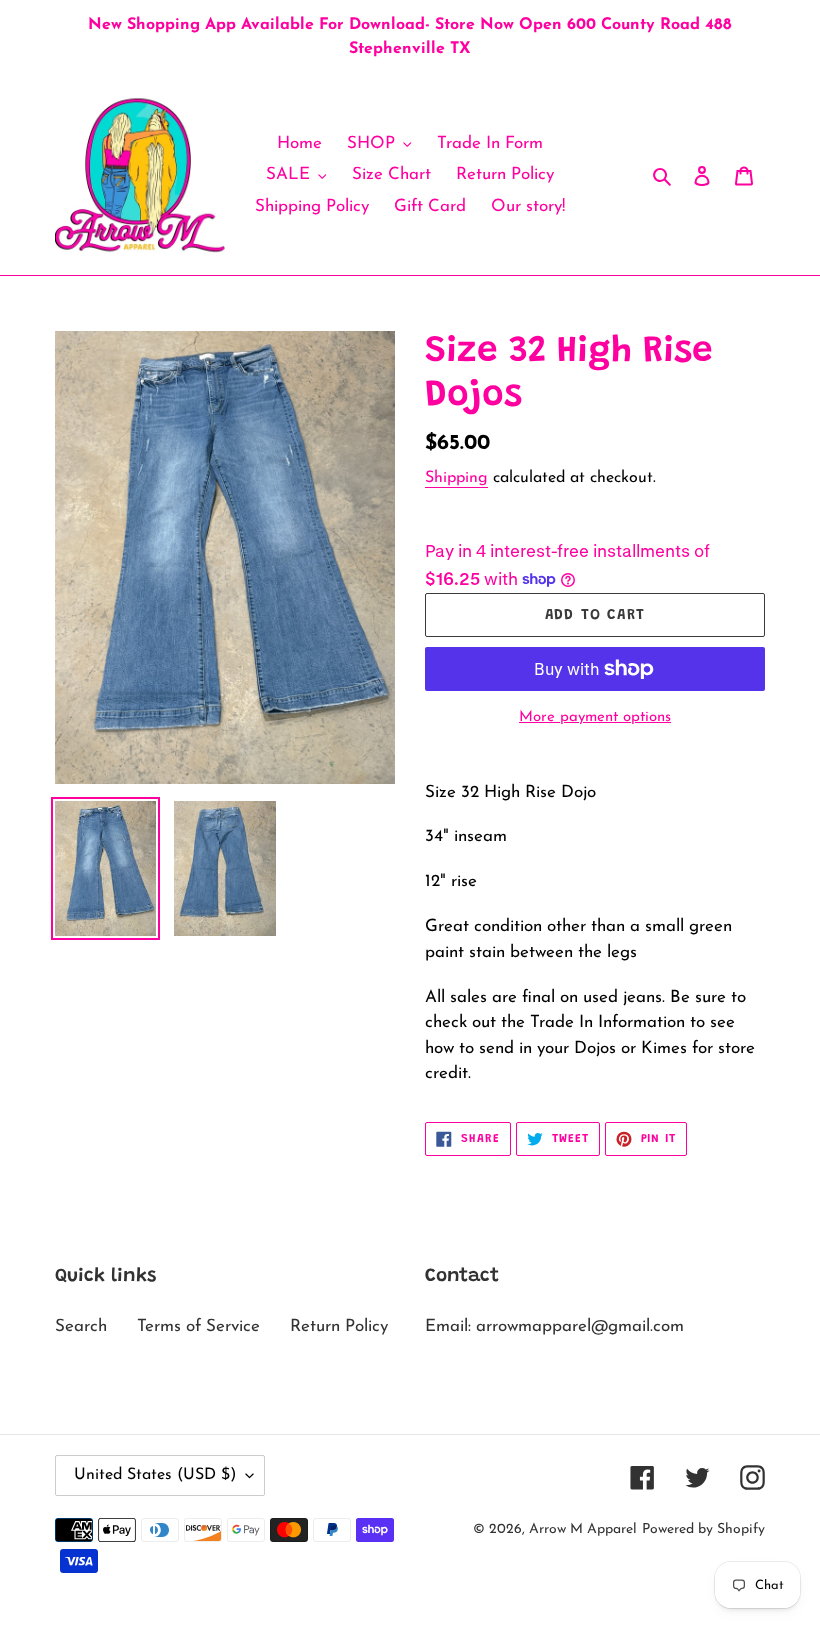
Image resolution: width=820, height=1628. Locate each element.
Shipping (456, 478)
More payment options (595, 717)
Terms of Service (198, 1326)
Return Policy (339, 1326)
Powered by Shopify (703, 1529)
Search (81, 1326)
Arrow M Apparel (583, 1529)
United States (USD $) (155, 1475)
